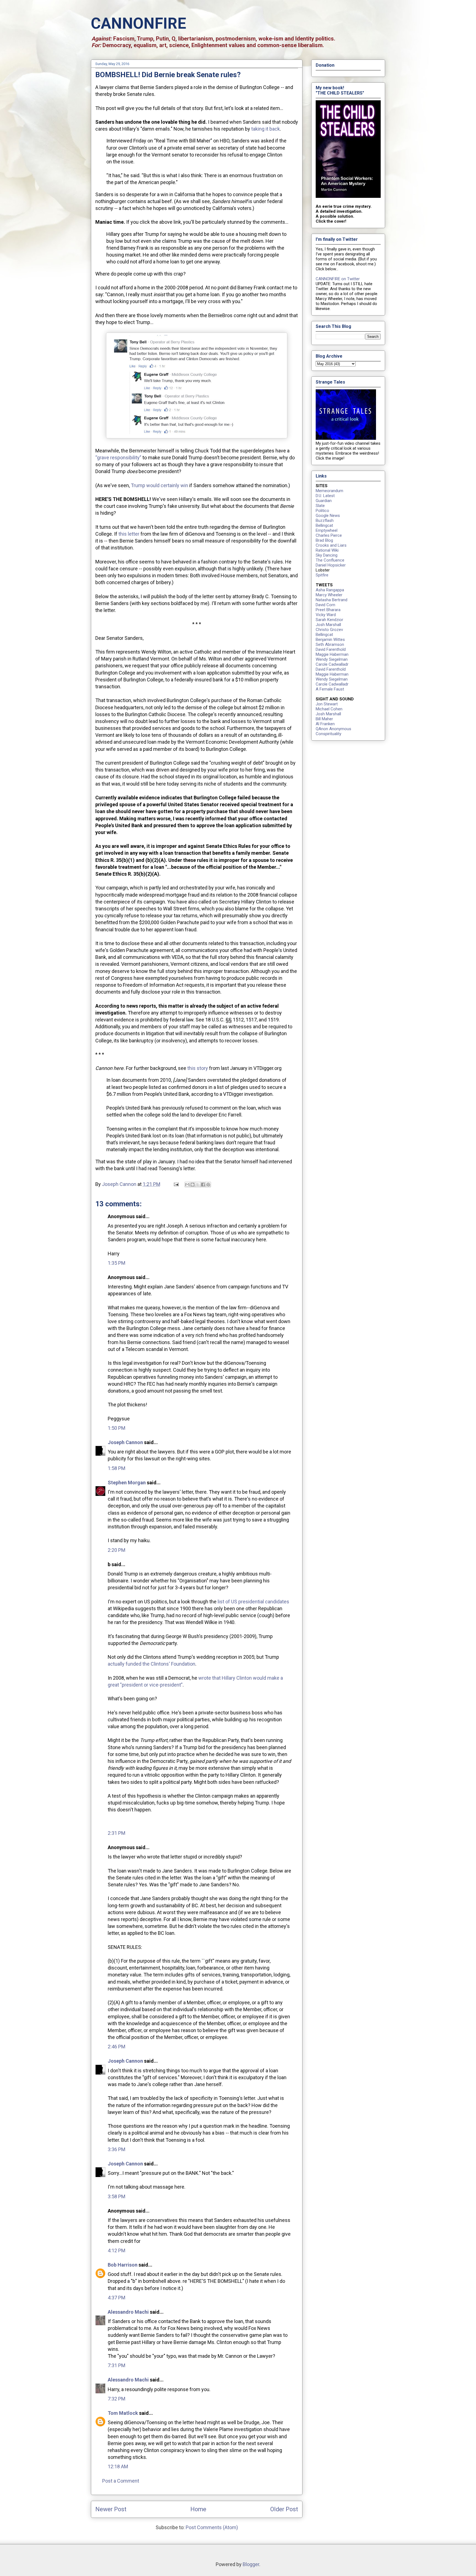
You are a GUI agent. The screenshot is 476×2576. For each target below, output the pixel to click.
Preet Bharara (328, 610)
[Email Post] (176, 1184)
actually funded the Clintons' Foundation (152, 1664)
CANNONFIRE (139, 23)
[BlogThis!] (193, 1185)
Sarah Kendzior (329, 620)
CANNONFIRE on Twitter (338, 279)
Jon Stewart (327, 704)
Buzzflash (325, 520)
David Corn (325, 605)
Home (198, 2509)
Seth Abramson (330, 644)
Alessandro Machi (128, 2312)
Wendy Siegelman (332, 659)
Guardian (324, 501)
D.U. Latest (325, 496)
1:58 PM (117, 1468)
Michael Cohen (329, 709)
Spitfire (322, 575)
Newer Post (111, 2509)
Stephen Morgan (127, 1483)
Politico (322, 511)
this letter (129, 534)
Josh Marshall (328, 625)
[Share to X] (198, 1185)
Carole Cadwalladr (332, 664)
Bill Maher (324, 719)
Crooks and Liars (331, 545)
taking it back (266, 129)
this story (198, 1068)
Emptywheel (327, 530)
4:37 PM (117, 2298)
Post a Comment (121, 2481)
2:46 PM (117, 2047)
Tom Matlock (123, 2413)
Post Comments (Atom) (212, 2527)
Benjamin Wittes (330, 640)
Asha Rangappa (330, 590)
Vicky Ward (326, 615)
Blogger (251, 2564)
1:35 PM (117, 1263)
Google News (328, 516)
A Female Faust (330, 689)
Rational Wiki (327, 550)
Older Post (284, 2509)
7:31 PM (117, 2365)
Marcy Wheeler (329, 595)
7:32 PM (117, 2399)
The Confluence (330, 560)
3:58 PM (117, 2196)
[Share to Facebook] (203, 1185)
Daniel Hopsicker (331, 565)
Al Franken (325, 724)
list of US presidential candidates (253, 1602)
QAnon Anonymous (333, 729)
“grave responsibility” (118, 458)
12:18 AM (118, 2466)
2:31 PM (117, 1833)
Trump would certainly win (159, 485)
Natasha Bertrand (332, 600)
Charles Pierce (329, 535)
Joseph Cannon (125, 1442)
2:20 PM (117, 1550)
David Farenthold (331, 649)
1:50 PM (117, 1428)
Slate (320, 506)
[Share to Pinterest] (208, 1185)
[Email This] (187, 1185)
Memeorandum (329, 491)
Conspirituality (328, 734)
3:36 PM (117, 2149)
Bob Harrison (123, 2265)
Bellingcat (324, 525)
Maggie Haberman (332, 654)
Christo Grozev (329, 630)
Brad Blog (324, 540)
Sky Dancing (327, 555)
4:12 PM (117, 2250)
